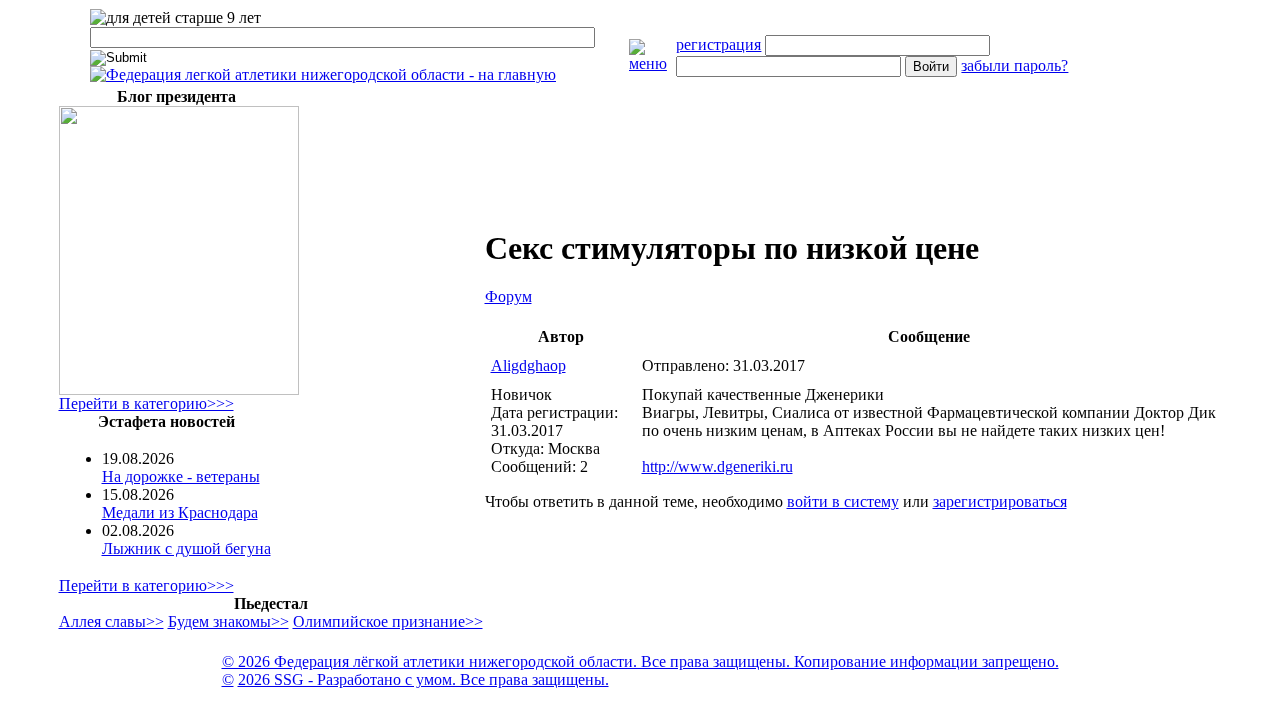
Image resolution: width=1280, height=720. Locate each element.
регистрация (718, 44)
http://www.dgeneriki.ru (717, 466)
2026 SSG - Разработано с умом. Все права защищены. (423, 679)
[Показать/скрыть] (653, 63)
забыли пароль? (1014, 65)
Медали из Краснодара (180, 512)
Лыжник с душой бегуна (186, 548)
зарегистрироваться (1000, 501)
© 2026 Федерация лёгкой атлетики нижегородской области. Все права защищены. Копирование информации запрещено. (640, 661)
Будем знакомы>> (228, 621)
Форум (508, 296)
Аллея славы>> (111, 621)
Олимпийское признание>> (388, 621)
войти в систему (843, 501)
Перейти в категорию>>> (146, 403)
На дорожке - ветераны (181, 476)
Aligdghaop (528, 365)
